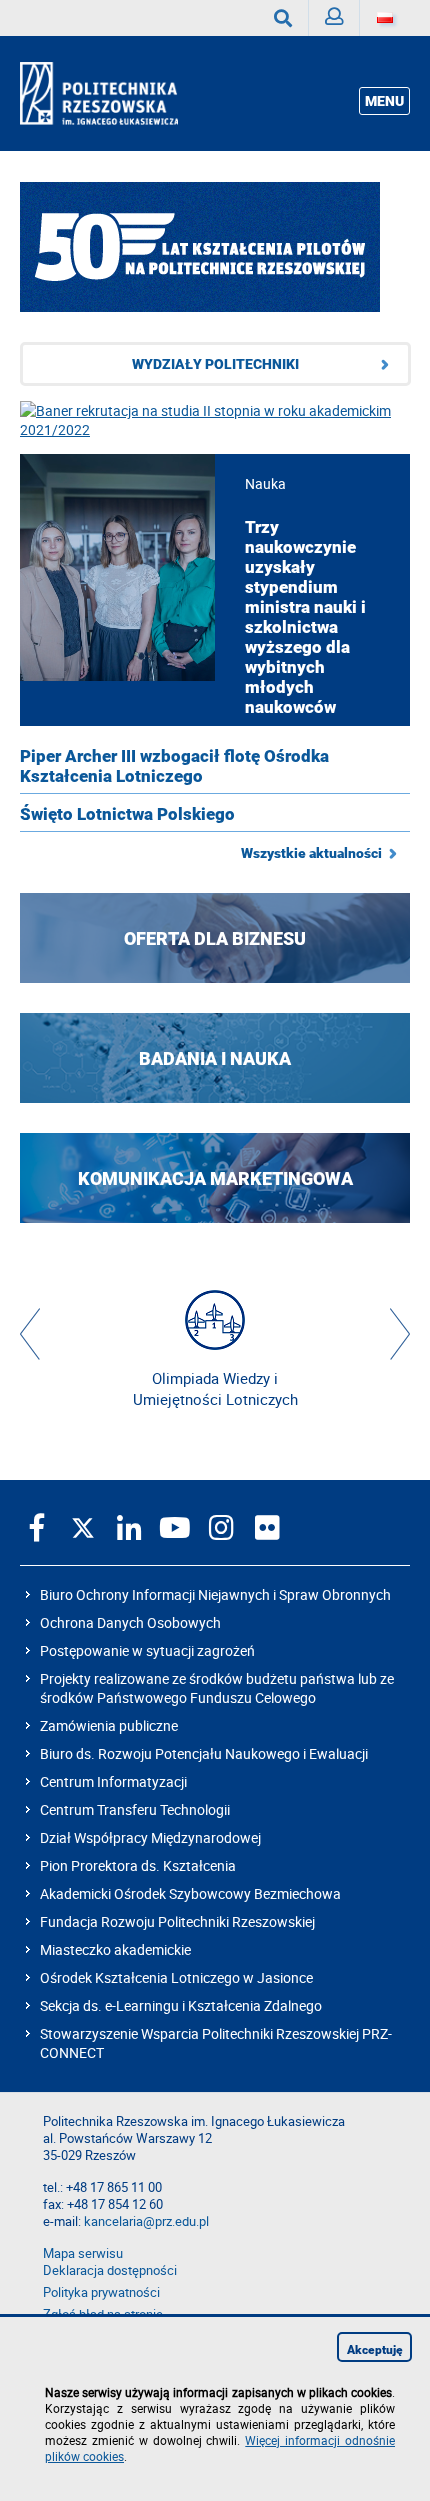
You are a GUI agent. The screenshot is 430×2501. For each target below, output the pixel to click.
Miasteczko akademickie (115, 1949)
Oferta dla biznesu (215, 938)
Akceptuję (375, 2350)
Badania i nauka (215, 1058)
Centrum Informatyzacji (113, 1781)
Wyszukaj (283, 18)
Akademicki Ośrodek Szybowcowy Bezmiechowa (190, 1893)
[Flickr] (267, 1527)
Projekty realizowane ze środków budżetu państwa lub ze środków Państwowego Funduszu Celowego (217, 1688)
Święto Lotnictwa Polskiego (127, 814)
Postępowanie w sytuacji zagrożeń (147, 1650)
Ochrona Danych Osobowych (130, 1622)
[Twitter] (83, 1527)
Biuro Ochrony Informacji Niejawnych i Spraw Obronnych (215, 1594)
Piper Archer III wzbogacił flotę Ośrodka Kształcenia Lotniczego (174, 766)
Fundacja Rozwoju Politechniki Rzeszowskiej (177, 1921)
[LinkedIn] (129, 1527)
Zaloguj (334, 18)
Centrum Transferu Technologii (135, 1809)
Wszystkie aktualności (311, 853)
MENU (384, 101)
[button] (30, 1334)
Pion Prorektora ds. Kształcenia (138, 1865)
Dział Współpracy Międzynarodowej (150, 1837)
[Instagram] (221, 1527)
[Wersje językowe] (385, 18)
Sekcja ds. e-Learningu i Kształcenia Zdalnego (181, 2005)
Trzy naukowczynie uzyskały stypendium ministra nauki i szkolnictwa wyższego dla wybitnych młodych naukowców (305, 617)
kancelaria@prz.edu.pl (146, 2221)
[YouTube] (175, 1527)
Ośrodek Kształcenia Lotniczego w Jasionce (176, 1977)
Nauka (265, 483)
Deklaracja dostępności (110, 2270)
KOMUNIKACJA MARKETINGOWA (215, 1178)
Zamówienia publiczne (109, 1725)
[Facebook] (37, 1527)
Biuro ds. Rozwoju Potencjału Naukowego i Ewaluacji (204, 1753)
